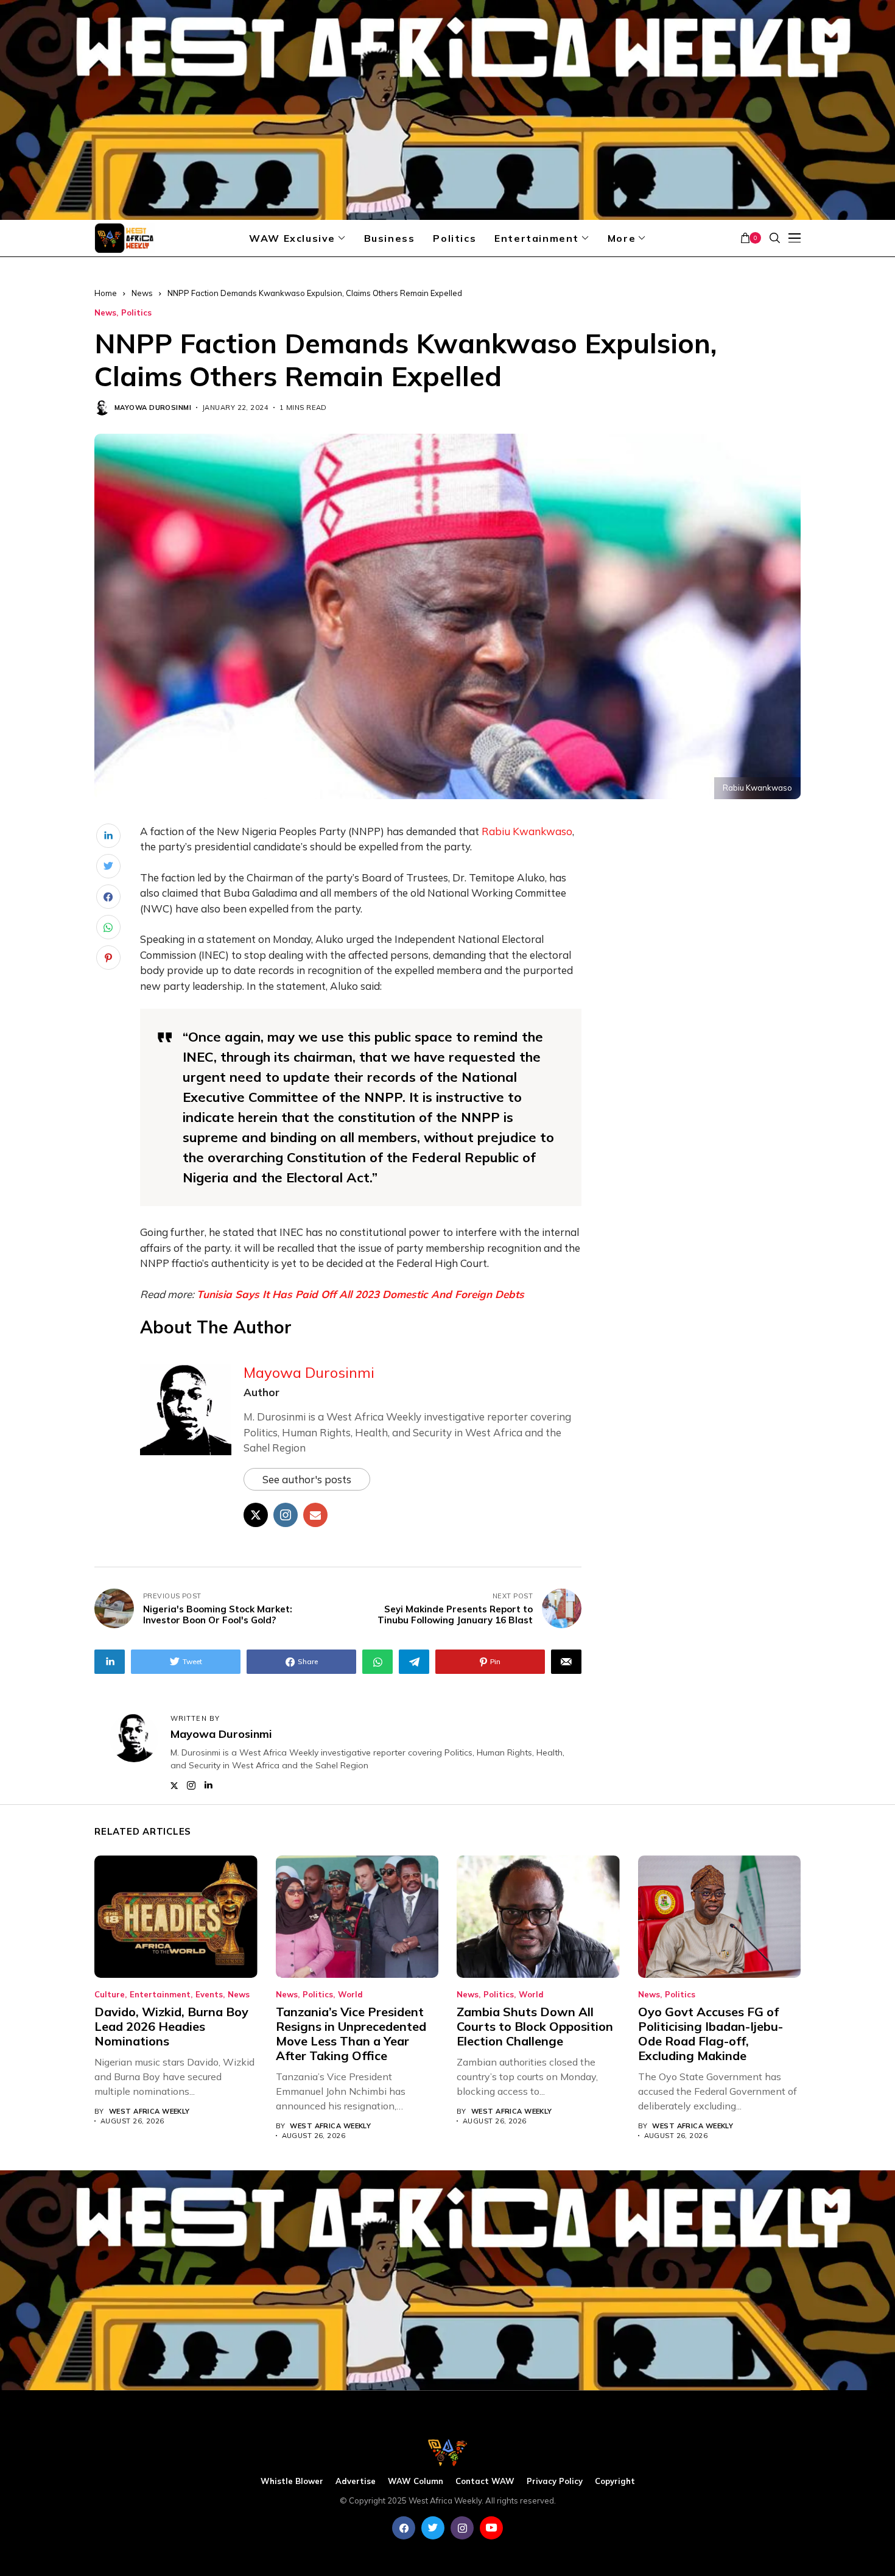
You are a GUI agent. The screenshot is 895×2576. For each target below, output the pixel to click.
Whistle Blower (292, 2481)
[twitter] (433, 2528)
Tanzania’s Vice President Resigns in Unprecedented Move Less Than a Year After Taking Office (351, 2034)
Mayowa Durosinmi (153, 408)
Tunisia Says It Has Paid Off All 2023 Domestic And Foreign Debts (360, 1294)
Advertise (356, 2481)
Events (209, 1995)
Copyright (615, 2481)
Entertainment (160, 1995)
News (142, 293)
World (350, 1995)
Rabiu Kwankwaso (527, 831)
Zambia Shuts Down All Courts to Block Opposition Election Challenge (535, 2026)
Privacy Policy (555, 2481)
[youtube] (491, 2528)
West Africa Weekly (149, 2112)
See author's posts (307, 1479)
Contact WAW (485, 2481)
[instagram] (462, 2528)
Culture (110, 1995)
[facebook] (404, 2528)
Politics (136, 313)
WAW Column (416, 2481)
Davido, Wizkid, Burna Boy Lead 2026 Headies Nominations (171, 2026)
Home (106, 293)
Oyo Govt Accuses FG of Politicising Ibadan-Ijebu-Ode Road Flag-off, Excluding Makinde (711, 2034)
